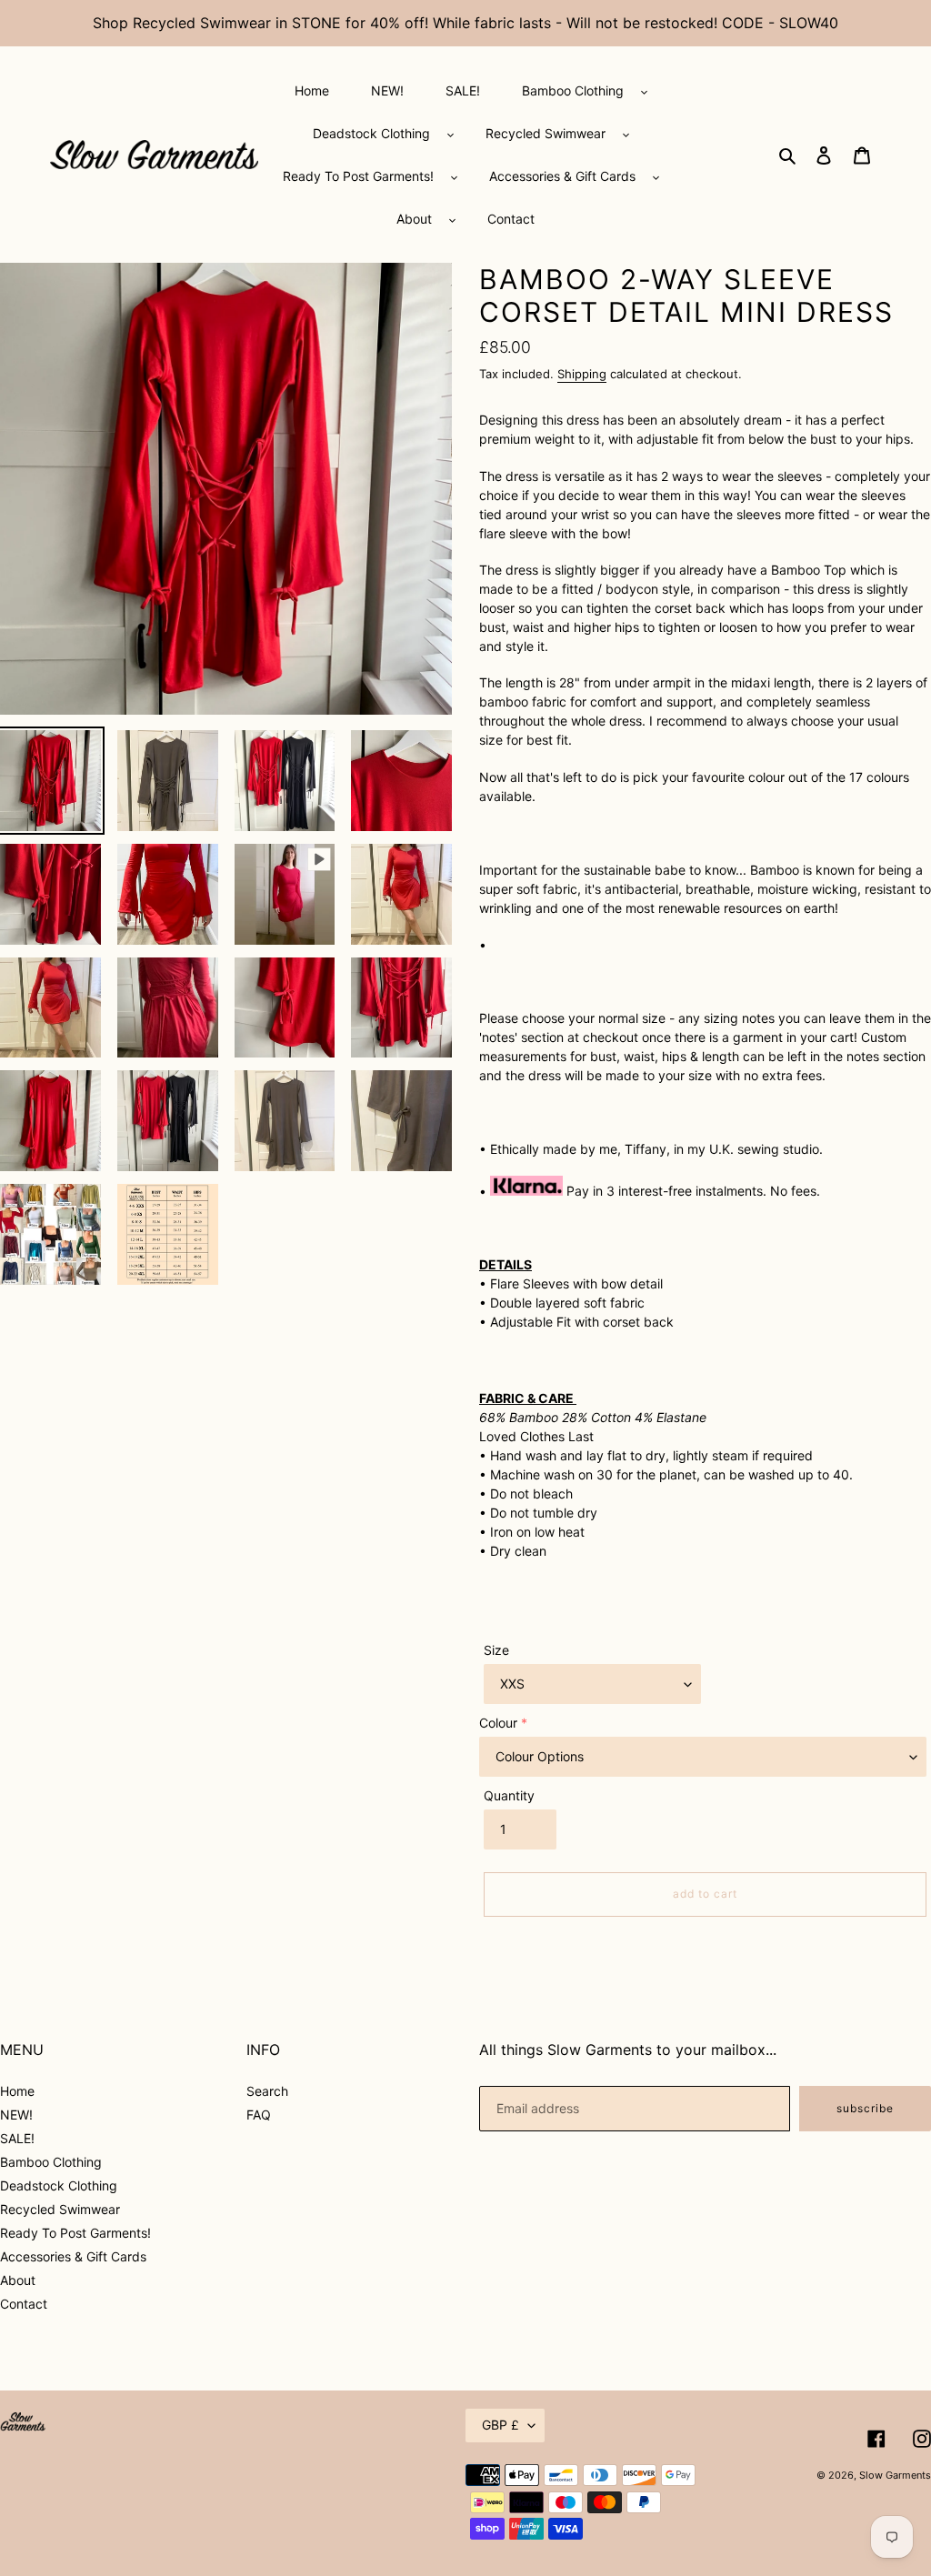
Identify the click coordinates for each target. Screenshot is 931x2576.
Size (496, 1650)
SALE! (17, 2138)
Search (267, 2091)
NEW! (16, 2115)
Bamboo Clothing (51, 2162)
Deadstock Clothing (59, 2185)
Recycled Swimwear (60, 2209)
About (18, 2280)
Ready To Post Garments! (75, 2233)
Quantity (509, 1795)
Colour (498, 1723)
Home (17, 2091)
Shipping (582, 374)
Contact (24, 2304)
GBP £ (501, 2425)
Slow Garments (895, 2475)
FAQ (259, 2115)
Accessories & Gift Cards (73, 2256)
